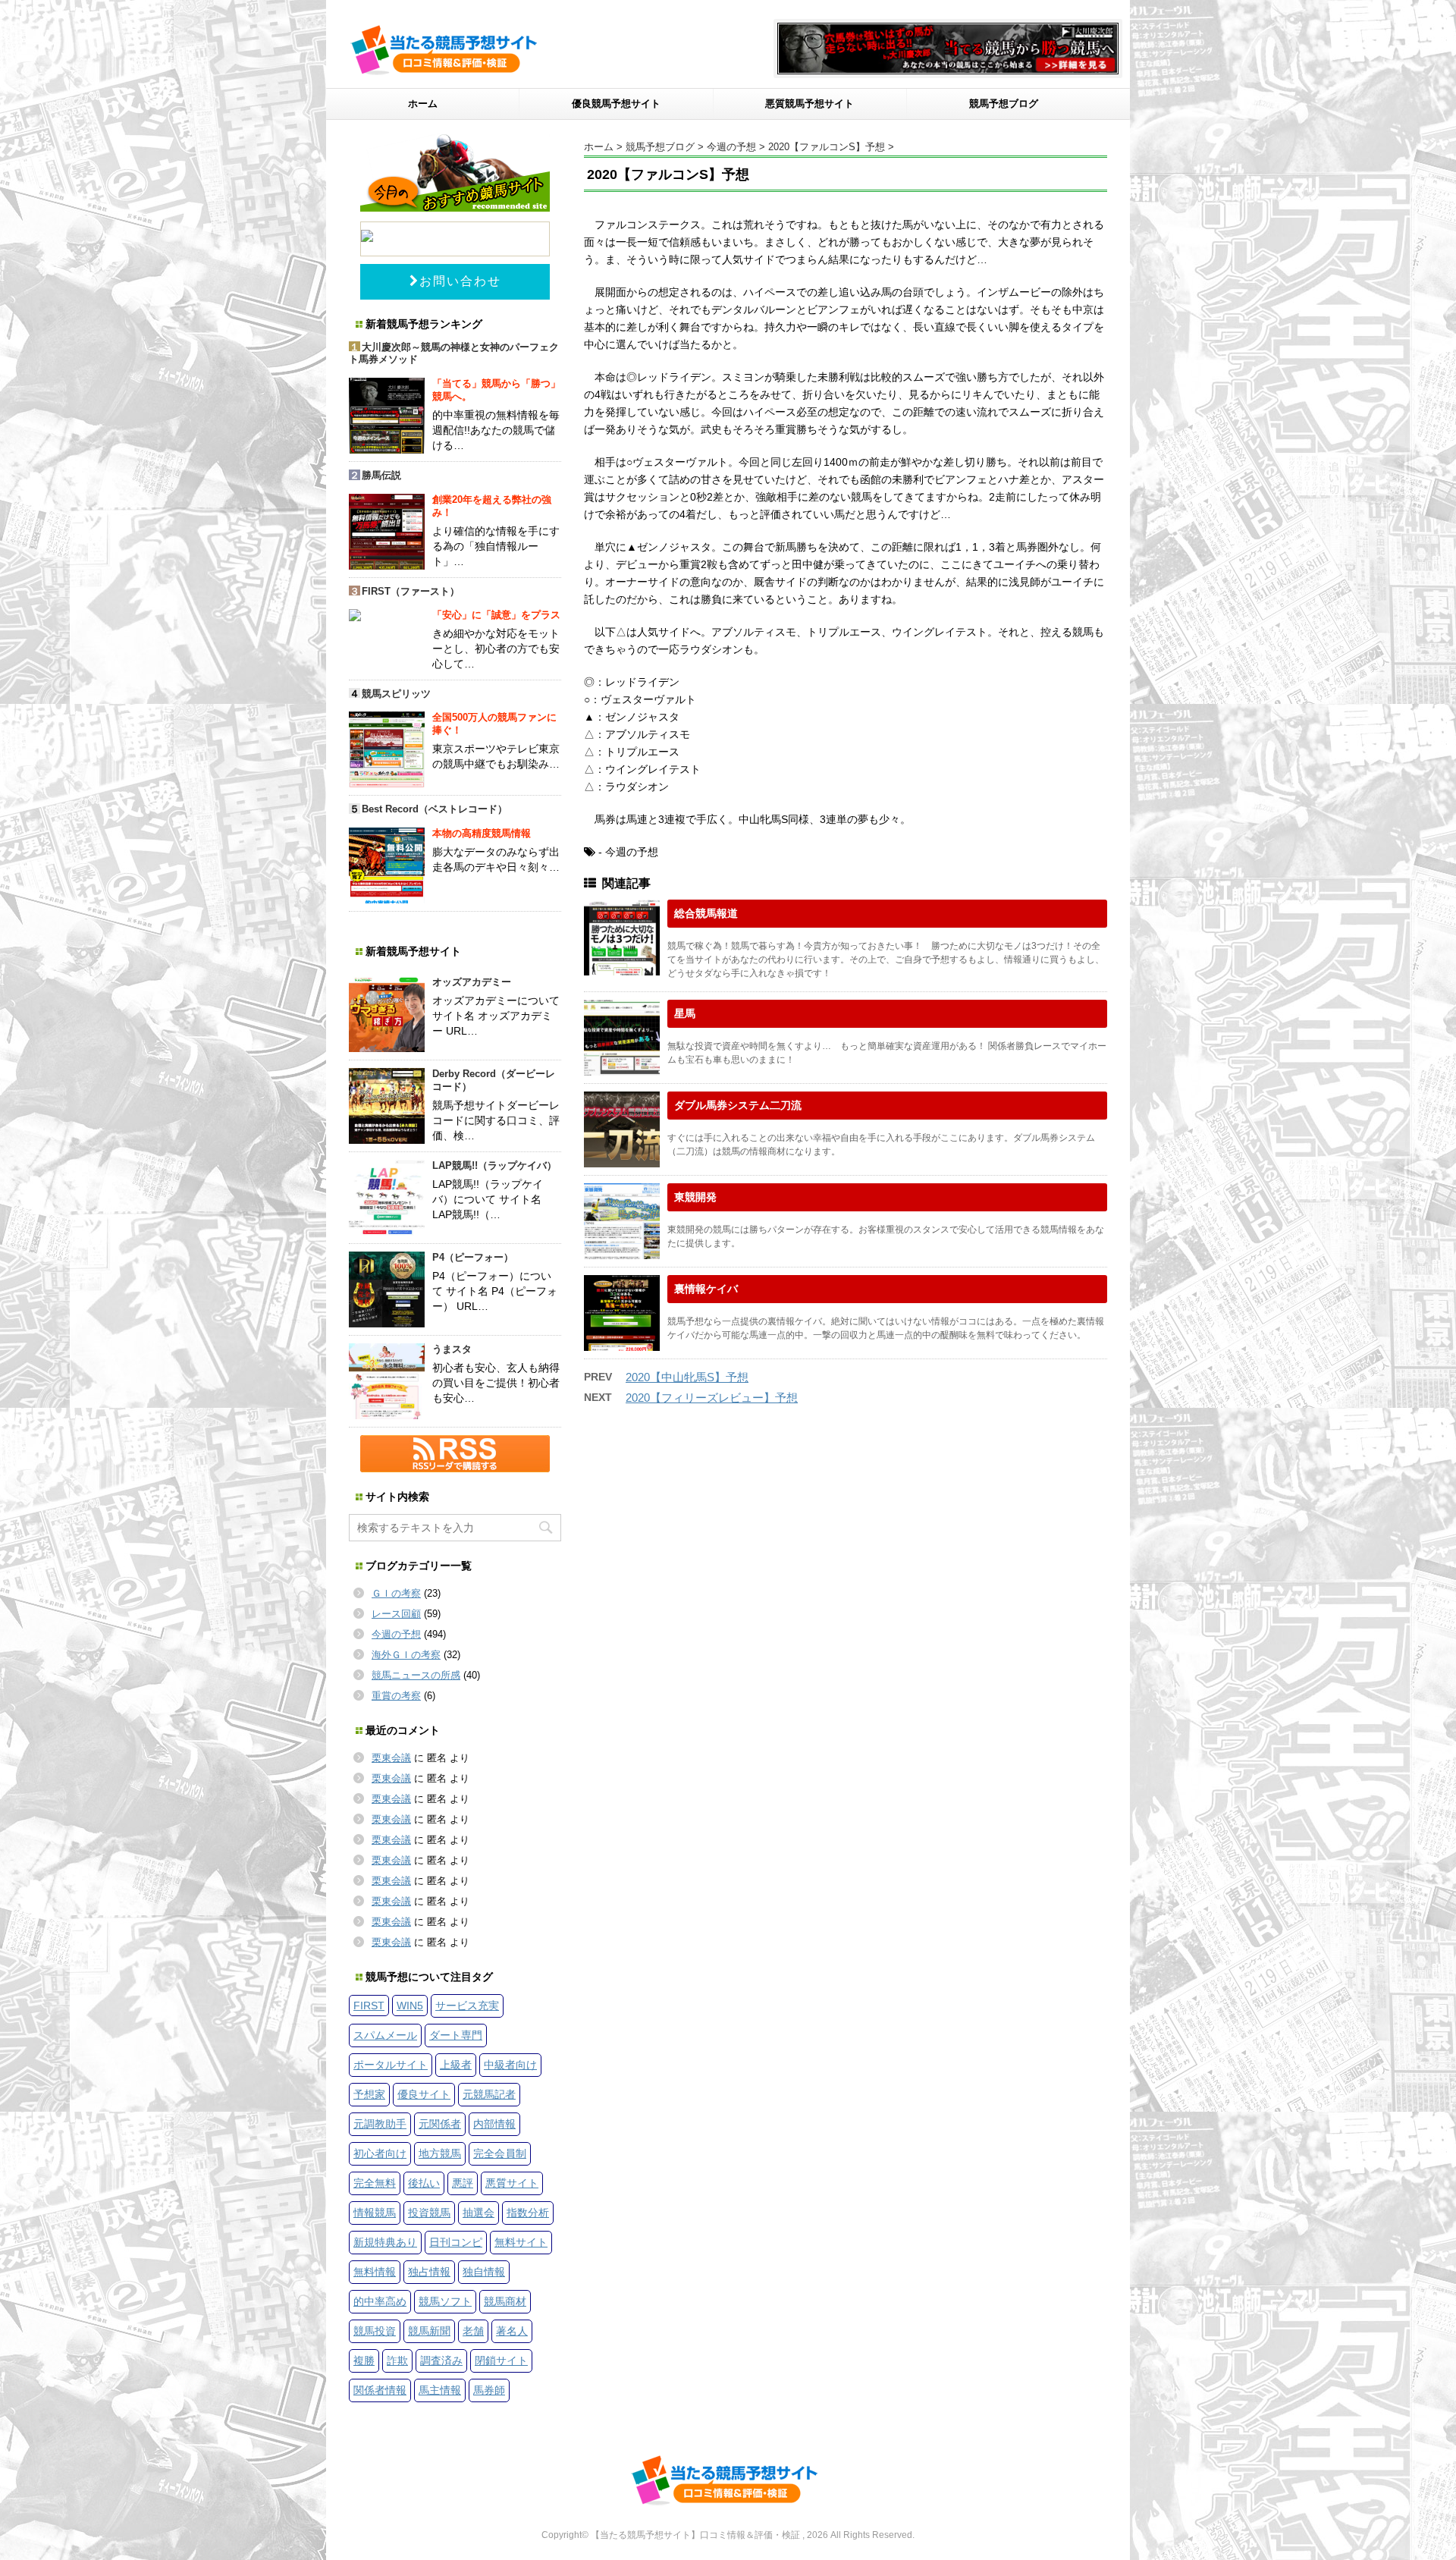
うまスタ (452, 1349)
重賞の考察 (396, 1696)
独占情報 (429, 2272)
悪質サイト (512, 2183)
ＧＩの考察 (396, 1593)
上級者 (456, 2065)
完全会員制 (500, 2153)
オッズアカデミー (472, 982)
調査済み (441, 2361)
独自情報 (484, 2272)
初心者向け (380, 2153)
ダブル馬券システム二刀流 (738, 1105)
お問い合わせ (460, 281)
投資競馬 (429, 2213)
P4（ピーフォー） (473, 1257)
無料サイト (521, 2242)
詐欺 (397, 2361)
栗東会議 (391, 1758)
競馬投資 (375, 2331)
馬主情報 (440, 2390)
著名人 (512, 2331)
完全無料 (375, 2183)
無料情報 (375, 2272)
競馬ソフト (445, 2301)
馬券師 (489, 2390)
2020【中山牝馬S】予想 (687, 1377)
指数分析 (528, 2213)
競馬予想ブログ (1004, 104)
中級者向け (510, 2065)
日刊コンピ (456, 2242)
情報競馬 (375, 2213)
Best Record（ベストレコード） (435, 809)
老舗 (473, 2331)
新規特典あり (385, 2242)
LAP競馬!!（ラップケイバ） (494, 1165)
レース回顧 (396, 1614)
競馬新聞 (429, 2331)
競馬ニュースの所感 (416, 1675)
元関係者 (440, 2124)
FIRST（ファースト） (411, 591)
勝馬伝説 (381, 475)
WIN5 (410, 2006)
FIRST (369, 2006)
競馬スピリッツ (396, 694)
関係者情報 (380, 2390)
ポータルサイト (391, 2065)
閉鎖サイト (501, 2361)
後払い (424, 2183)
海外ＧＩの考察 (406, 1655)
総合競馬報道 (706, 913)
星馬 (685, 1013)
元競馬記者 (489, 2094)
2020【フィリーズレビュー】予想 (712, 1398)
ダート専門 (456, 2035)
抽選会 (479, 2213)
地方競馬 (440, 2153)
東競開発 (695, 1197)
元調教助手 (380, 2124)
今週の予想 (396, 1634)
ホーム (423, 104)
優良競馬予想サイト (616, 104)
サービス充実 (467, 2006)
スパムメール (385, 2035)
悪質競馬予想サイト (810, 104)
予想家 (369, 2094)
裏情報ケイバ (706, 1289)
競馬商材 (505, 2301)
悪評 (463, 2183)
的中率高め (380, 2301)
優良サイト (424, 2094)
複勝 (364, 2361)
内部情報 (494, 2124)
